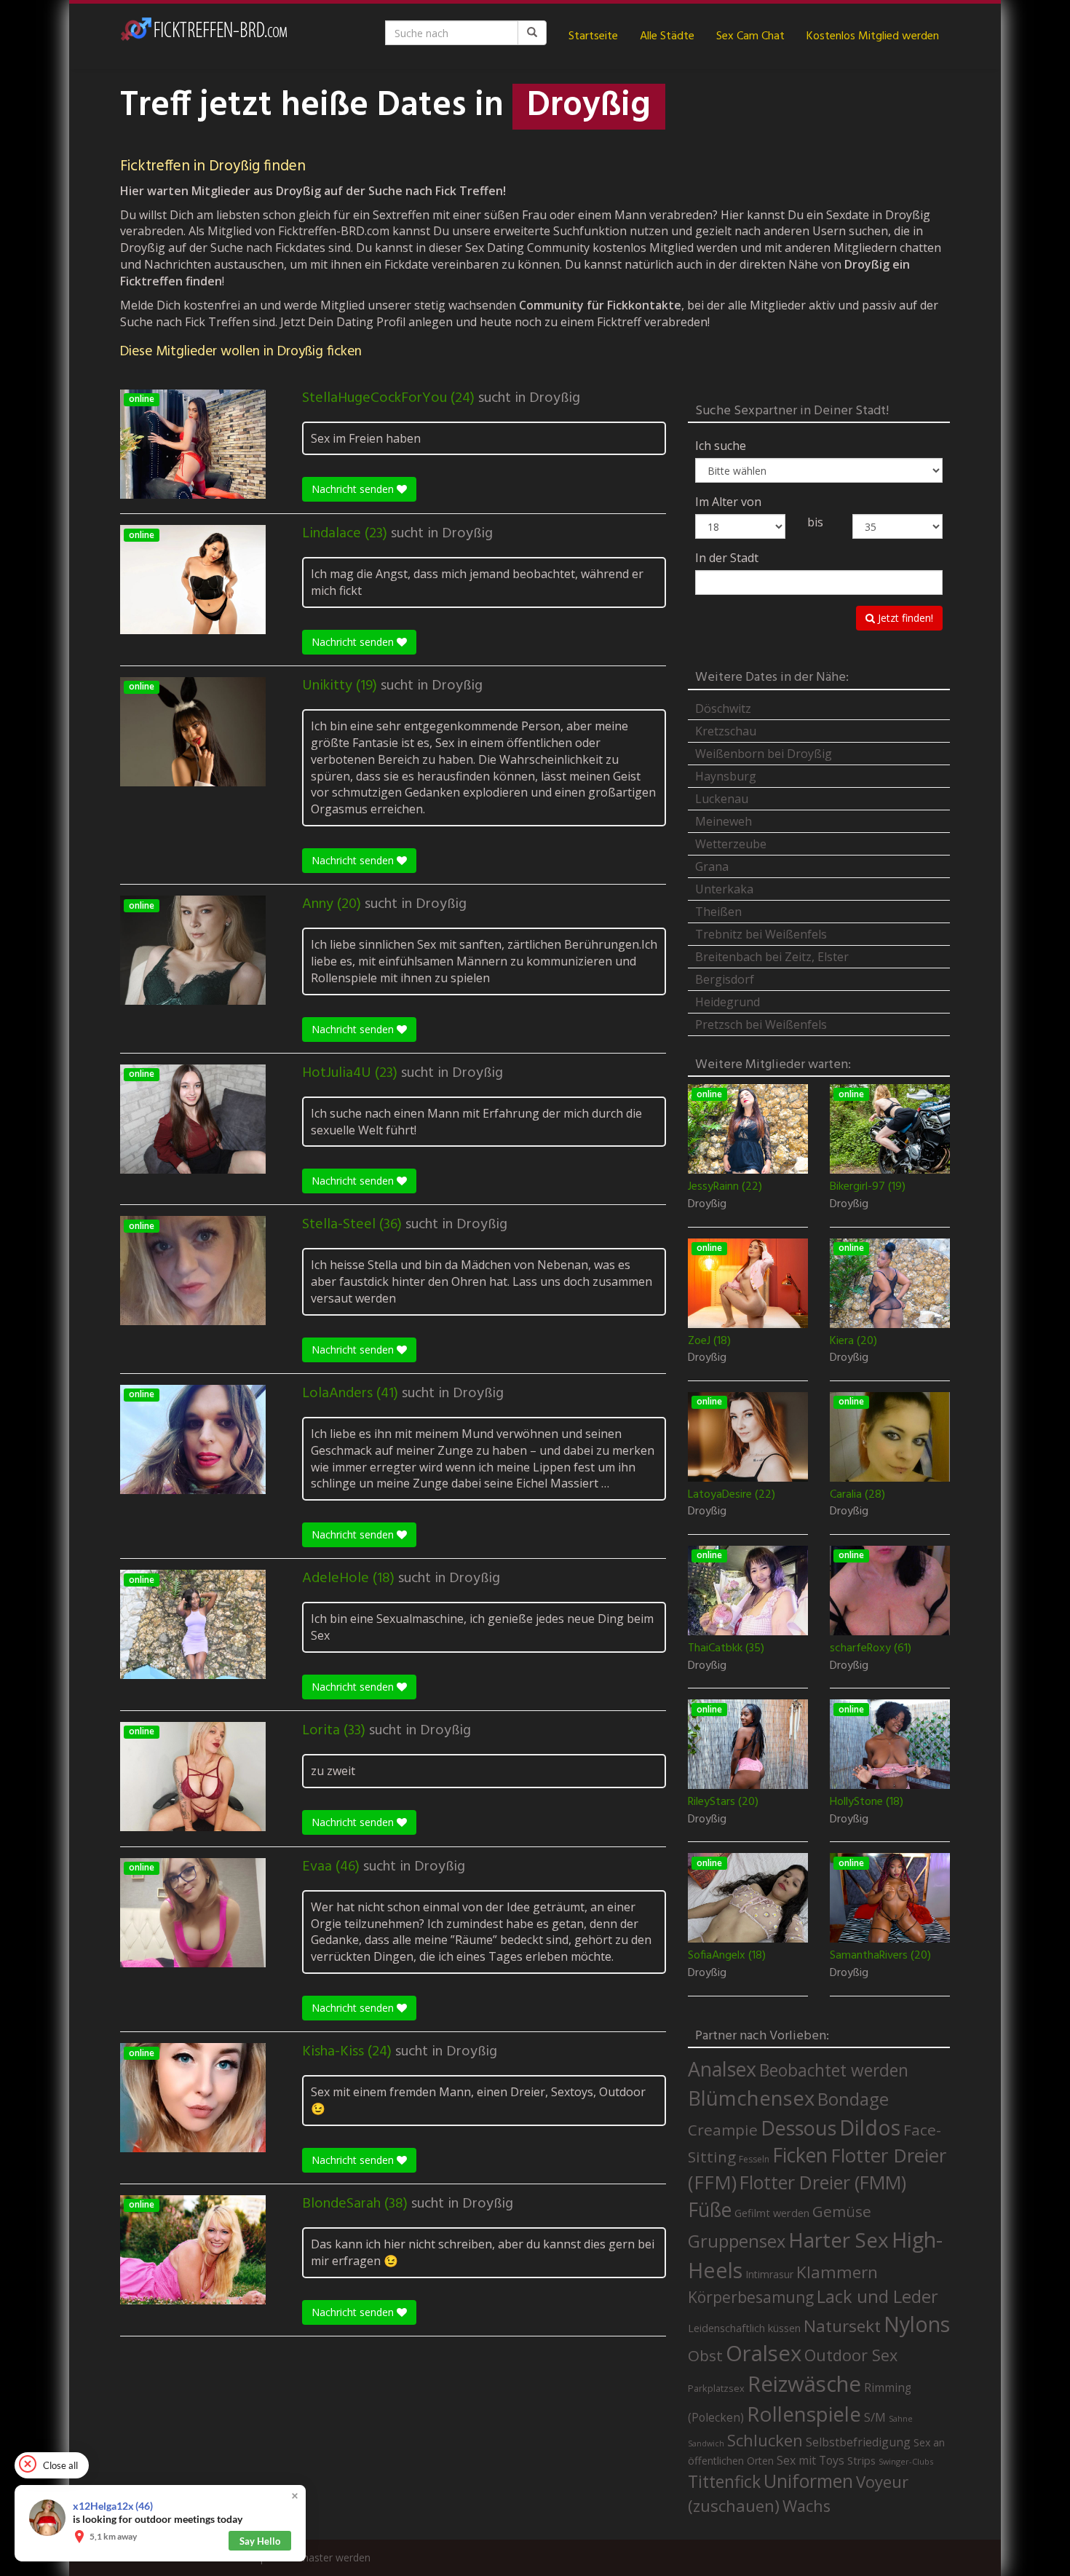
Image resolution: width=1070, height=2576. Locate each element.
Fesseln (754, 2159)
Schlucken (765, 2440)
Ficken (800, 2155)
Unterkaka (724, 889)
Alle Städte (667, 36)
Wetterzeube (731, 844)
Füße (710, 2210)
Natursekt (842, 2326)
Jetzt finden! (904, 618)
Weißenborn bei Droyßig (764, 754)
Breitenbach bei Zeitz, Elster (772, 957)
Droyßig (555, 398)
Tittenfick (724, 2482)
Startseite (593, 36)
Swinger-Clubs (906, 2461)
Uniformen (808, 2481)
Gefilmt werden (772, 2213)
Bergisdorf (725, 979)
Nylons (917, 2324)
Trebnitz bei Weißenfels (761, 934)
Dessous (798, 2128)
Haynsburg (726, 776)
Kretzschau (726, 731)
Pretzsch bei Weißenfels (761, 1024)
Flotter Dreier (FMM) (823, 2182)
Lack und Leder (877, 2296)
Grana (712, 866)
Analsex (722, 2069)
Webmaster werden (324, 2557)
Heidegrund (728, 1002)
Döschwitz (723, 708)
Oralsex (764, 2353)
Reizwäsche (804, 2384)
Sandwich (706, 2443)
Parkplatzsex (716, 2388)
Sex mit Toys (811, 2460)
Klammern (837, 2272)
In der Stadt (727, 558)
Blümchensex (751, 2098)
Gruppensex (737, 2241)
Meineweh (724, 821)
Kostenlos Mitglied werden (873, 36)
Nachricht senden (354, 489)
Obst (705, 2355)
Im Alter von (728, 502)
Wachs (807, 2506)
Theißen (718, 912)
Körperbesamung (751, 2297)
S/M (875, 2417)
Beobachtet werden (834, 2070)
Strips (861, 2460)
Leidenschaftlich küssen (744, 2328)
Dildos (870, 2127)
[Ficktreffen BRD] (204, 36)
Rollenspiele (804, 2414)
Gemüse (842, 2211)
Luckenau (722, 799)
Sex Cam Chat (750, 36)
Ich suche (721, 446)
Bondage (853, 2099)
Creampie (723, 2130)
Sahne (901, 2418)
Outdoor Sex (851, 2355)
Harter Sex (839, 2240)
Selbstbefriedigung (858, 2442)
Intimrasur (769, 2274)
